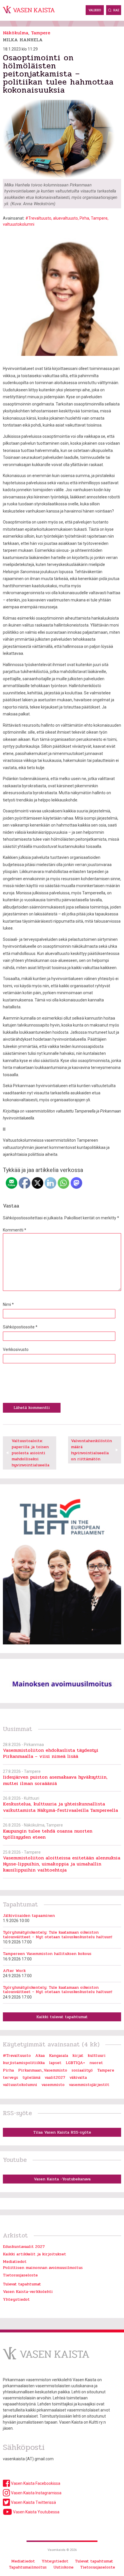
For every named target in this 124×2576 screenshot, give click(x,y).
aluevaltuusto (65, 218)
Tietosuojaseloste (20, 2275)
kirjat (78, 2056)
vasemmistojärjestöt (89, 2085)
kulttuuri (97, 2056)
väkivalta (78, 2077)
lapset (55, 2063)
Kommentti (15, 1230)
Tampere (41, 33)
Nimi (8, 1304)
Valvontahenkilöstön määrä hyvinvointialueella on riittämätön (91, 1450)
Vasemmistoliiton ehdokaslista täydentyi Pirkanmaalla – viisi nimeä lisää (51, 1753)
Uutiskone (63, 2567)
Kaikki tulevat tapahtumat (62, 2017)
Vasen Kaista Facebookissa (35, 2483)
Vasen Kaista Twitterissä (33, 2502)
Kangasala (59, 2056)
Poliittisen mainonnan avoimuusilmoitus (43, 2268)
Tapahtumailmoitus (28, 2567)
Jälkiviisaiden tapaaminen (29, 1916)
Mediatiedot (15, 2262)
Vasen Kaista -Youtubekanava (62, 2179)
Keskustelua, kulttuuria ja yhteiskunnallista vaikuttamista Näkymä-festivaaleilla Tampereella (60, 1807)
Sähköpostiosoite (20, 1327)
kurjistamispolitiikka (24, 2063)
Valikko (95, 10)
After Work (14, 1971)
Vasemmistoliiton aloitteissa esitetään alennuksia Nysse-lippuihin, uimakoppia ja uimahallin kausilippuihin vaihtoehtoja (62, 1864)
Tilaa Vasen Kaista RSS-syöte (62, 2132)
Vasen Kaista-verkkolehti (28, 2292)
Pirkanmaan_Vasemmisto (43, 2070)
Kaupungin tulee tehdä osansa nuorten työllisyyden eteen (48, 1834)
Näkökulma (16, 33)
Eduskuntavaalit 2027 (24, 2247)
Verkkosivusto (16, 1349)
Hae (116, 10)
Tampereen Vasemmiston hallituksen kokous (47, 1954)
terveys (11, 2077)
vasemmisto (53, 2085)
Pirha (84, 218)
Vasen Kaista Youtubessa (36, 2512)
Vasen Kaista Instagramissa (36, 2493)
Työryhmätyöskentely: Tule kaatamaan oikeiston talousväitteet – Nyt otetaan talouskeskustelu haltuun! (58, 1935)
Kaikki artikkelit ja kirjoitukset (34, 2254)
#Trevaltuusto (38, 218)
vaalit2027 (55, 2077)
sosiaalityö (82, 2070)
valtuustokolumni (19, 224)
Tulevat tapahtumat (22, 2284)
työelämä (31, 2077)
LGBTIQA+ (75, 2063)
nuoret (96, 2063)
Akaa (40, 2056)
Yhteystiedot (16, 2299)
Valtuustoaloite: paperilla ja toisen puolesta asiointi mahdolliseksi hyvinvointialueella (30, 1453)
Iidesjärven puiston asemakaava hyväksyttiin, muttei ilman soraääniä (55, 1780)
